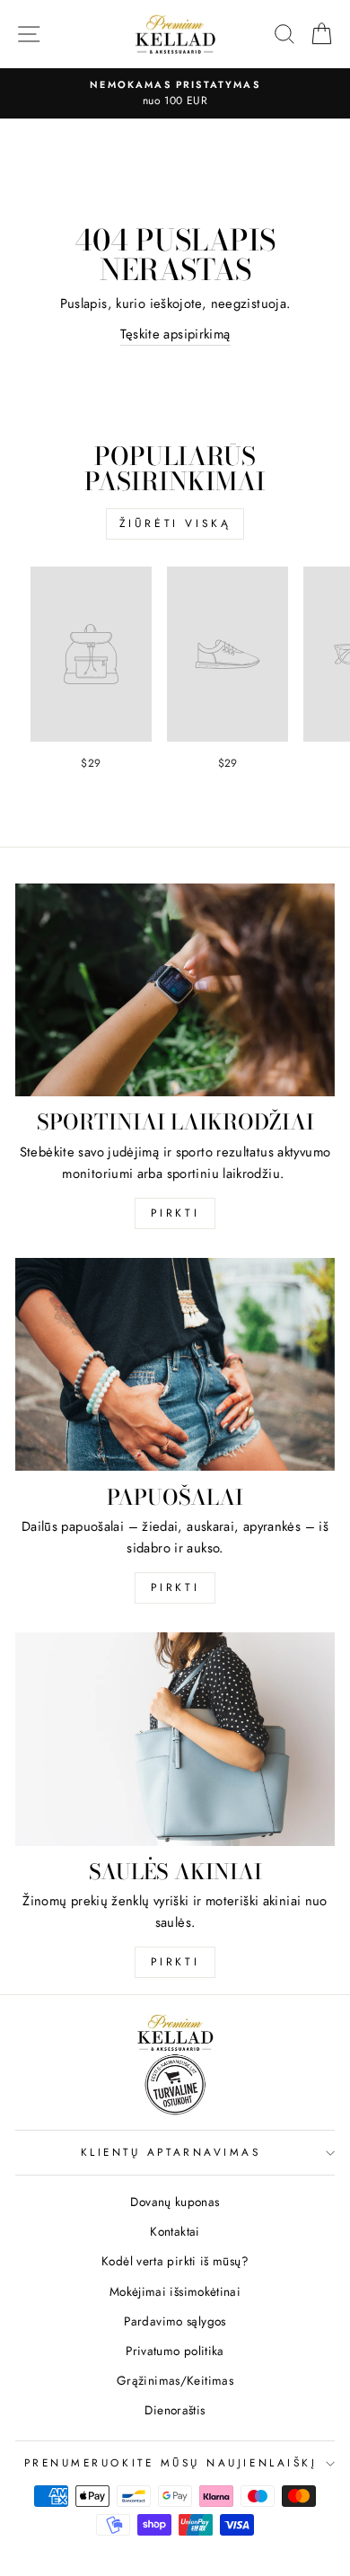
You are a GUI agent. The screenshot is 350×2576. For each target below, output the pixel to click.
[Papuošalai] (175, 1364)
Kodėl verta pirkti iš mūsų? (175, 2261)
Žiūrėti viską (175, 523)
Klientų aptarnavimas (171, 2152)
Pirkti (175, 1213)
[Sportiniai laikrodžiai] (175, 990)
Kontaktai (175, 2231)
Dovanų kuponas (175, 2202)
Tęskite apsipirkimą (175, 334)
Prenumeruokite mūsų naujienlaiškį (171, 2462)
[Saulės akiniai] (175, 1739)
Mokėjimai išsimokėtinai (175, 2291)
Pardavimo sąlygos (175, 2321)
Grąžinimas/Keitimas (175, 2380)
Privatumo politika (175, 2351)
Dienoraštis (175, 2410)
